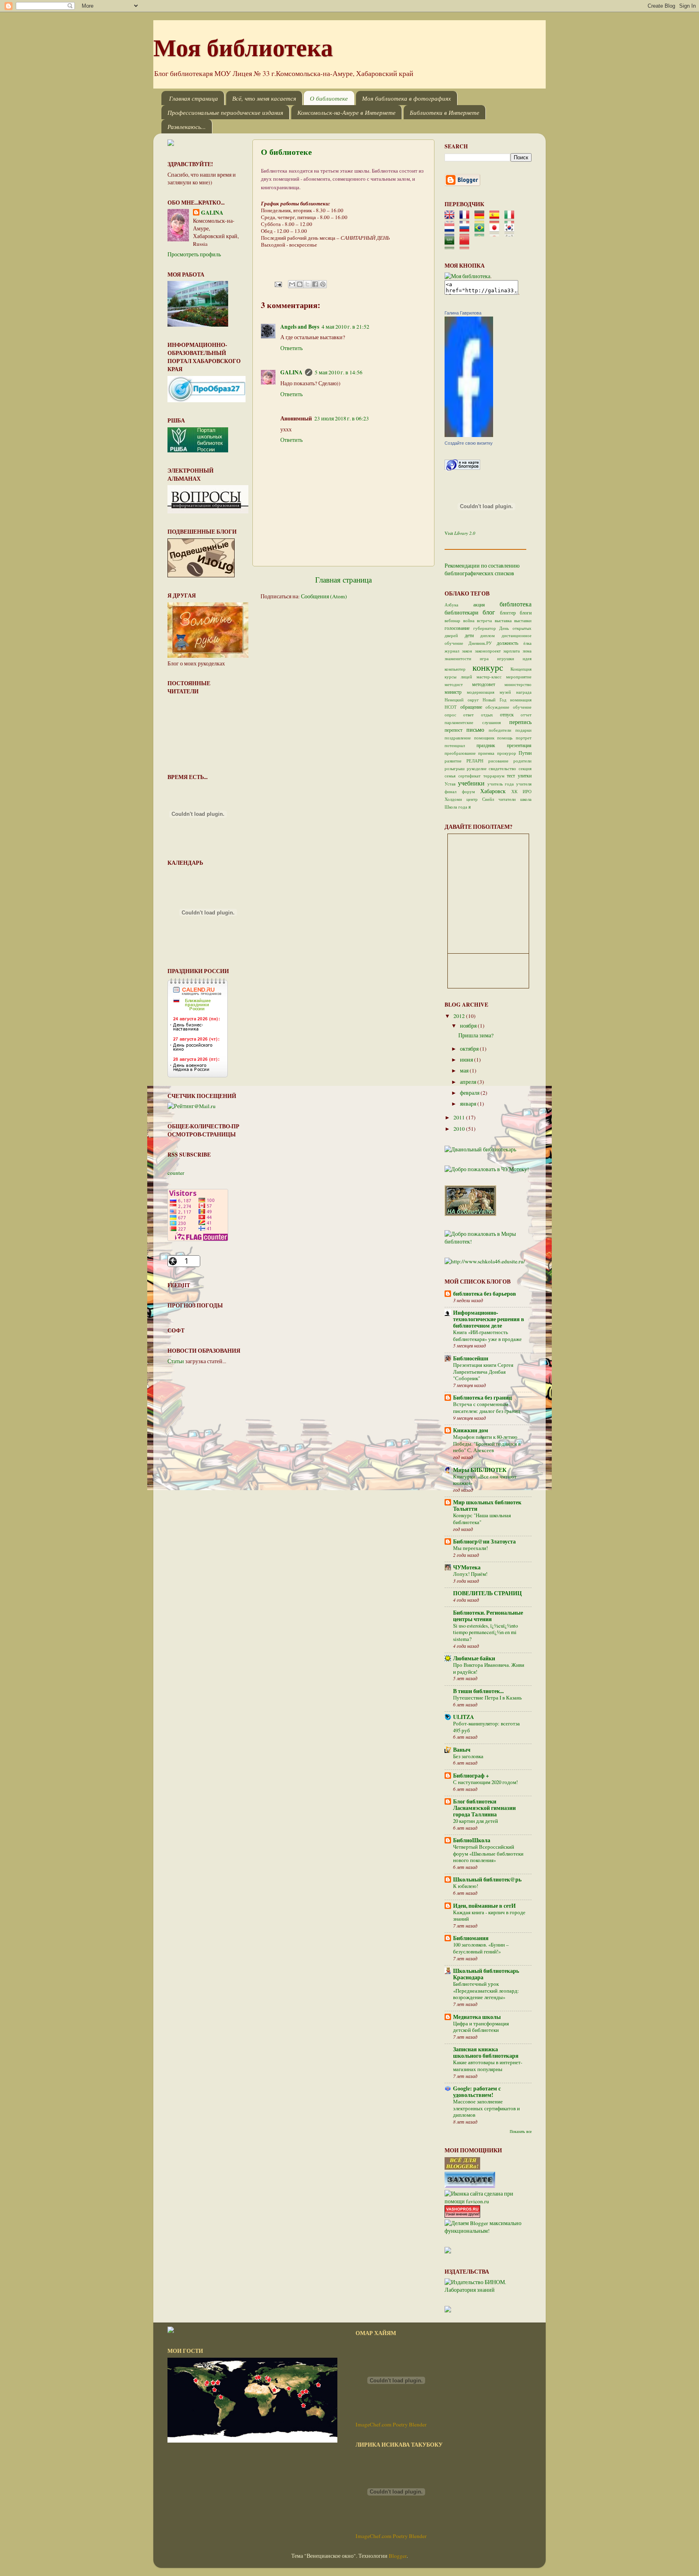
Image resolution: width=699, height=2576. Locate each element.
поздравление (458, 738)
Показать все (521, 2131)
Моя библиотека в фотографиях (407, 98)
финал (450, 792)
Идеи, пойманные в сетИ (484, 1906)
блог (489, 612)
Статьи (176, 1361)
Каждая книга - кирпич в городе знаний (489, 1916)
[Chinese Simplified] (467, 246)
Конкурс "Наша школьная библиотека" (482, 1519)
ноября (469, 1026)
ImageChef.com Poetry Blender (391, 2424)
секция (525, 769)
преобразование (460, 753)
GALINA (291, 372)
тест (511, 775)
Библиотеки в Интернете (445, 112)
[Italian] (512, 220)
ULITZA (464, 1717)
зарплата (512, 651)
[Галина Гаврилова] (469, 435)
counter (176, 1173)
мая (465, 1071)
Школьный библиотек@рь (487, 1879)
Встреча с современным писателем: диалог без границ (487, 1407)
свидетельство (502, 769)
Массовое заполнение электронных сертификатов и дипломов (486, 2108)
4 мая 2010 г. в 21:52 (345, 327)
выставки (523, 621)
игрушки (506, 659)
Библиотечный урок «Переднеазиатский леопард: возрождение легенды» (486, 1990)
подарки (523, 730)
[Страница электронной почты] (277, 283)
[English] (452, 220)
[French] (467, 220)
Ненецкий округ (462, 700)
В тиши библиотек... (478, 1691)
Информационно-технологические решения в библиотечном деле (489, 1319)
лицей (466, 677)
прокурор (507, 753)
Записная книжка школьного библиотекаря (486, 2052)
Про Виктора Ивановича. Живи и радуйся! (489, 1668)
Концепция (521, 669)
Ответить (291, 348)
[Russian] (467, 233)
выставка (503, 621)
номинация (521, 700)
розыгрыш (454, 769)
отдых (487, 715)
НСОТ (451, 707)
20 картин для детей (476, 1821)
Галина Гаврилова (463, 313)
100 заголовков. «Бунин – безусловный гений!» (481, 1948)
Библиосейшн (471, 1358)
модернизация (481, 692)
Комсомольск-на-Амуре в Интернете (346, 112)
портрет (524, 738)
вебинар (452, 621)
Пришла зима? (476, 1035)
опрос (450, 715)
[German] (482, 220)
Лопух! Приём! (470, 1574)
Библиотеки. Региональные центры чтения (488, 1616)
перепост (453, 730)
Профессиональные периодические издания (225, 112)
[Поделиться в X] (307, 284)
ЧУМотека (467, 1567)
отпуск (507, 714)
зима (527, 651)
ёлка (527, 643)
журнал (452, 651)
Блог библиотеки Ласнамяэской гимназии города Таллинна (484, 1808)
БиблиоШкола (472, 1840)
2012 (460, 1016)
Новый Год (495, 700)
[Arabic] (452, 246)
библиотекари (462, 612)
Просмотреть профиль (194, 254)
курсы (450, 677)
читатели (507, 799)
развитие (453, 761)
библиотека (516, 604)
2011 (460, 1117)
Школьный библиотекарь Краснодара (486, 1974)
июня (467, 1060)
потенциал (455, 745)
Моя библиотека (243, 47)
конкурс (488, 667)
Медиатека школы (477, 2017)
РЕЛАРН (475, 761)
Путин (525, 753)
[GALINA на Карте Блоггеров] (462, 469)
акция (479, 604)
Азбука (451, 605)
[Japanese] (497, 233)
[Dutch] (452, 233)
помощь (505, 738)
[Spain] (497, 220)
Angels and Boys (300, 327)
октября (470, 1049)
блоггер (508, 612)
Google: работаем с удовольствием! (477, 2092)
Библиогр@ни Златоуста (484, 1541)
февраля (470, 1093)
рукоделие (477, 769)
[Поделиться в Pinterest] (323, 284)
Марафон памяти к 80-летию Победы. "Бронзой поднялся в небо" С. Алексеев (487, 1443)
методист (454, 684)
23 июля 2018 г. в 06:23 (342, 418)
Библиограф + (471, 1776)
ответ (468, 715)
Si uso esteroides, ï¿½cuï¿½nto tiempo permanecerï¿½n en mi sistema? (485, 1632)
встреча (484, 621)
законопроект (488, 651)
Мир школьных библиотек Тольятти (487, 1505)
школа (526, 799)
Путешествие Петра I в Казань (487, 1698)
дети (469, 635)
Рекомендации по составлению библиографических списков (482, 569)
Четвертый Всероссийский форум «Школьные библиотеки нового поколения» (488, 1853)
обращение (471, 707)
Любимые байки (474, 1658)
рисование (498, 761)
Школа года (456, 807)
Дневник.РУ (480, 643)
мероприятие (519, 677)
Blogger (398, 2556)
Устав (450, 784)
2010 (460, 1129)
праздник (486, 745)
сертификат (469, 776)
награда (524, 692)
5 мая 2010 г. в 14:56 (339, 372)
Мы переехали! (470, 1548)
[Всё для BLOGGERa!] (462, 2168)
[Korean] (512, 233)
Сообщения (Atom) (324, 596)
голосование (457, 628)
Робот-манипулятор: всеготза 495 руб (486, 1727)
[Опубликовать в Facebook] (315, 284)
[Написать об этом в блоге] (300, 284)
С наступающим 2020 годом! (485, 1782)
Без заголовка (468, 1756)
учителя (524, 784)
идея (527, 659)
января (469, 1104)
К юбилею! (466, 1886)
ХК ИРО (522, 792)
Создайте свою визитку (469, 443)
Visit (460, 533)
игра (484, 659)
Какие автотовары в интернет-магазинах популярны (488, 2066)
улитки (525, 775)
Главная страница (194, 98)
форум (468, 792)
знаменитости (458, 659)
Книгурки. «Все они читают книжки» (485, 1480)
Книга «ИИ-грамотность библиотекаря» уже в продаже (487, 1336)
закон (467, 651)
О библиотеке (329, 98)
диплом (487, 636)
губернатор (485, 628)
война (469, 621)
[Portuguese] (482, 233)
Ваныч (462, 1750)
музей (505, 692)
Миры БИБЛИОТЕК (480, 1470)
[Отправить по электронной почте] (292, 284)
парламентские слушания (473, 722)
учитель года (501, 784)
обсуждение (497, 707)
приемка (486, 753)
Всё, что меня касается (264, 98)
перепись (520, 722)
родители (522, 761)
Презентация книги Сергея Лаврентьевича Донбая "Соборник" (483, 1371)
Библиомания (471, 1938)
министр (453, 692)
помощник (484, 738)
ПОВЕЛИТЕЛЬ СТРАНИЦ (487, 1593)
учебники (471, 783)
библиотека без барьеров (485, 1294)
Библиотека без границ (482, 1398)
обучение (522, 707)
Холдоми (453, 799)
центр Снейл (480, 799)
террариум (494, 776)
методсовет (484, 684)
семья (450, 776)
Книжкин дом (471, 1430)
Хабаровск (493, 791)
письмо (475, 730)
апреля (469, 1082)
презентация (519, 745)
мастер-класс (489, 677)
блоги (526, 612)
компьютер (455, 669)
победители (500, 730)
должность (507, 643)
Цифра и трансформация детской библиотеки (481, 2027)
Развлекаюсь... (187, 127)
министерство (518, 684)
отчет (526, 715)
